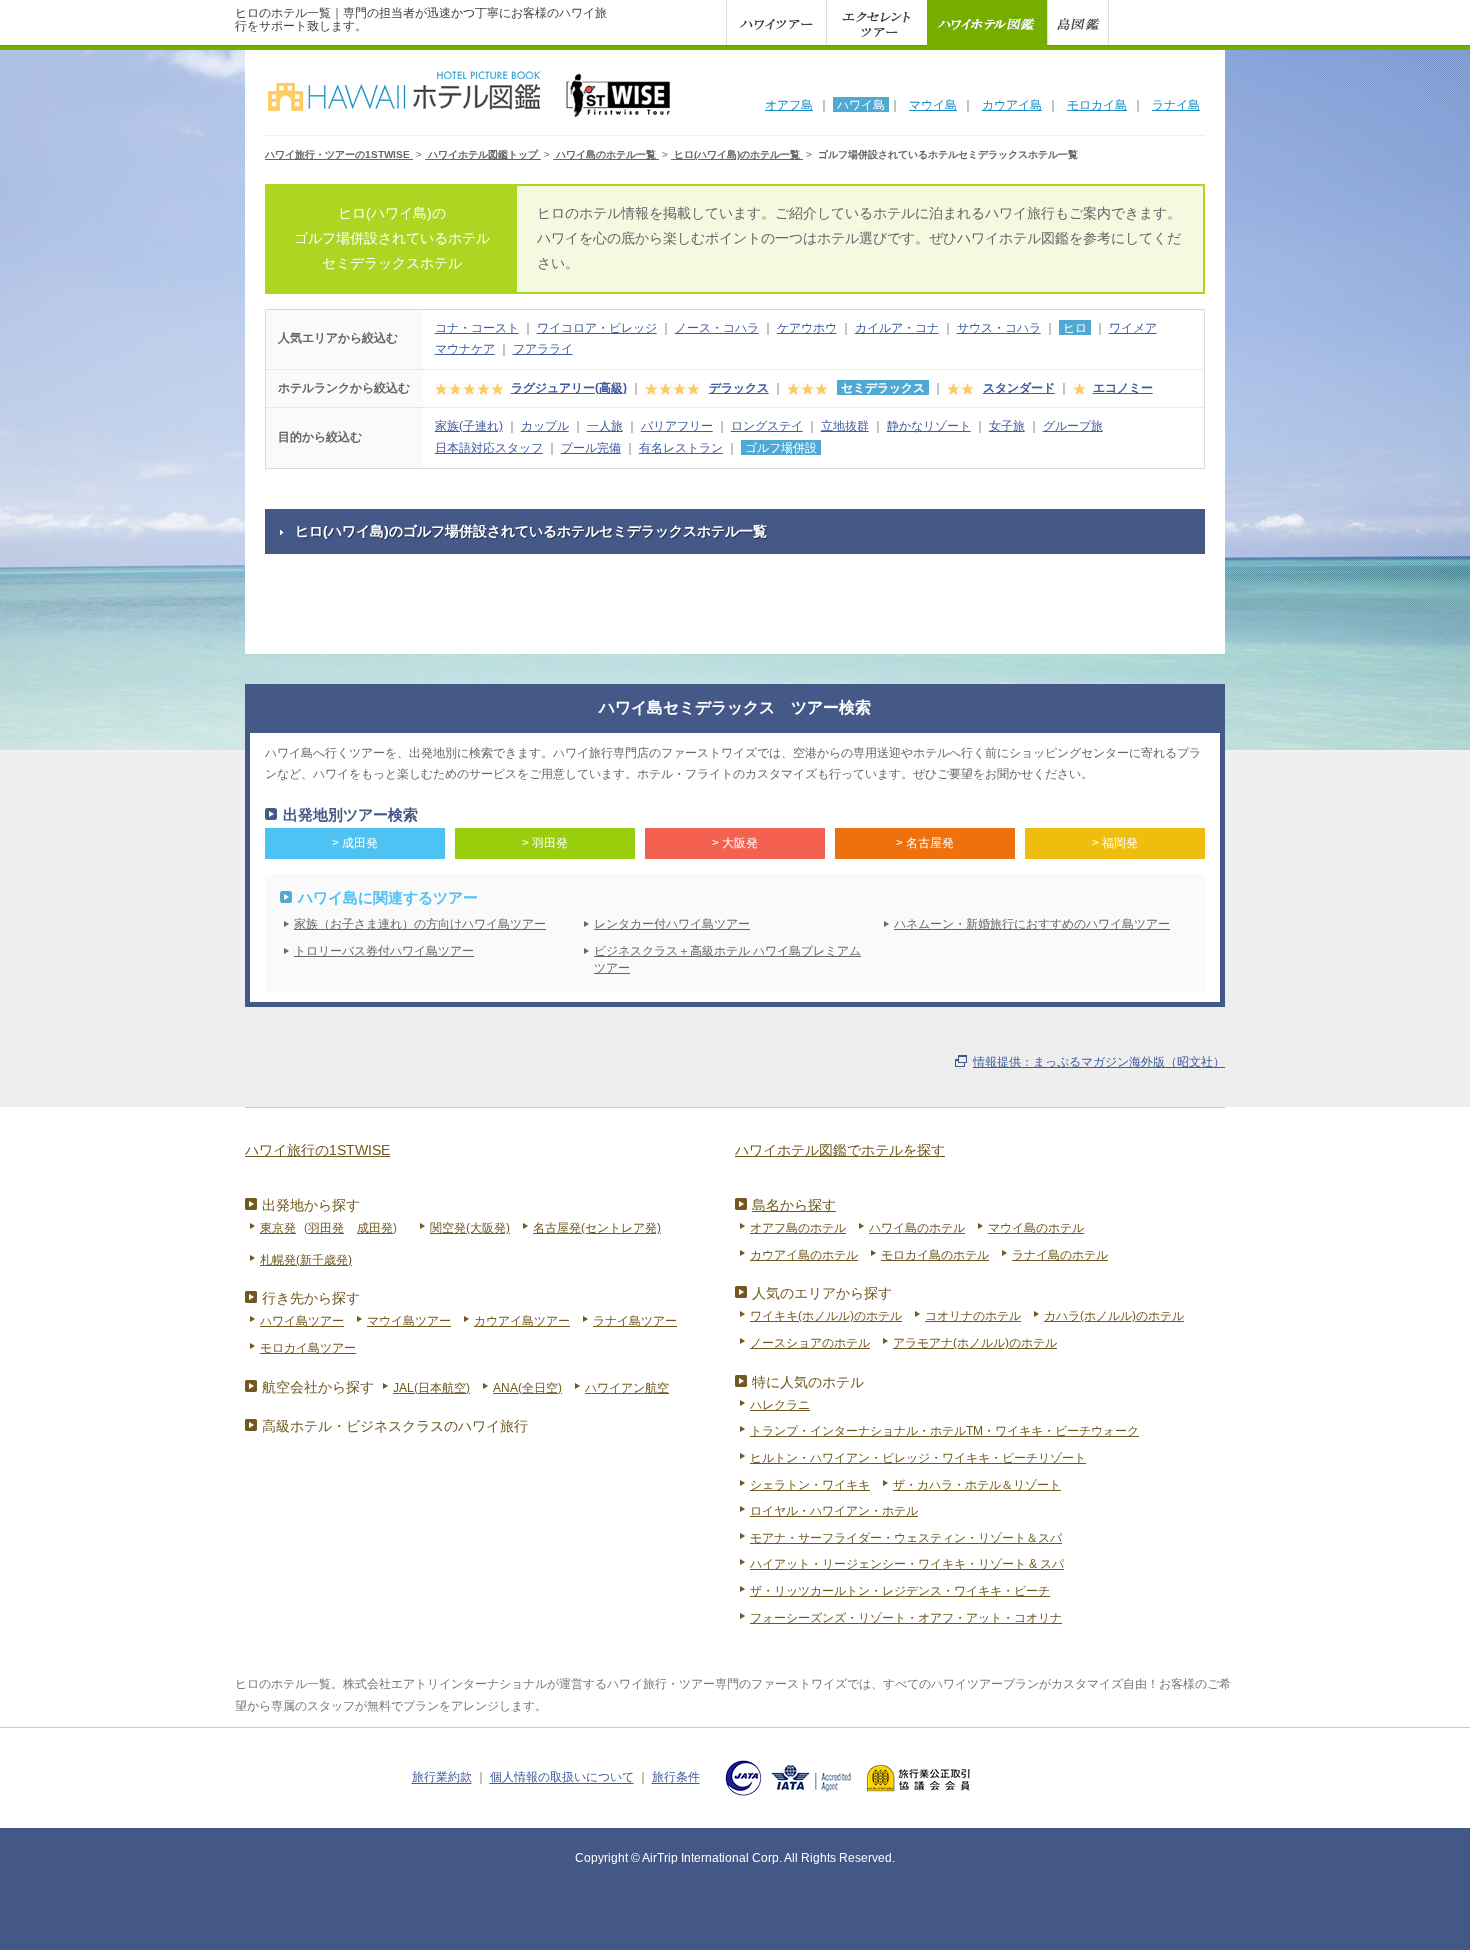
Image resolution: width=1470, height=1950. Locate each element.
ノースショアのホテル (810, 1343)
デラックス (739, 388)
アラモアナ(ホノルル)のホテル (975, 1343)
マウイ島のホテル (1036, 1228)
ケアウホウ (807, 328)
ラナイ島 (1176, 105)
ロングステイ (767, 426)
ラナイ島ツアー (635, 1321)
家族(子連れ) (469, 426)
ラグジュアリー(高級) (569, 388)
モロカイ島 (1097, 105)
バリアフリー (677, 426)
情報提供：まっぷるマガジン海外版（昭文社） (1099, 1062)
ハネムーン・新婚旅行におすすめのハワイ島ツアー (1032, 924)
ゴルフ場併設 (781, 448)
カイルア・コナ (897, 328)
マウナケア (465, 349)
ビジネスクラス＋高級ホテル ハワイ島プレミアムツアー (727, 959)
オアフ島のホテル (798, 1228)
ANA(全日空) (527, 1388)
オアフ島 (789, 105)
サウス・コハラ (999, 328)
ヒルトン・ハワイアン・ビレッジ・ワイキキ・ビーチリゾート (918, 1458)
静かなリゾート (929, 426)
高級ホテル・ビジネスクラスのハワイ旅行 (395, 1426)
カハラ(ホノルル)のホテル (1114, 1316)
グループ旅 (1073, 426)
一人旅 (605, 426)
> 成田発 (355, 843)
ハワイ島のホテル (917, 1228)
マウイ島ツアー (409, 1321)
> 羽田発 (545, 843)
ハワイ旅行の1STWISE (317, 1150)
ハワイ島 (861, 105)
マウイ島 (933, 105)
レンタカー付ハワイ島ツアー (672, 924)
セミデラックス (883, 388)
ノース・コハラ (717, 328)
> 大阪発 (735, 843)
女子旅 (1007, 426)
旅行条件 (676, 1778)
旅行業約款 (442, 1778)
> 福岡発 (1115, 843)
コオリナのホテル (973, 1316)
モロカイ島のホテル (935, 1255)
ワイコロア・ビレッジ (597, 328)
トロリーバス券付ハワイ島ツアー (384, 951)
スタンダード (1019, 388)
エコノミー (1123, 388)
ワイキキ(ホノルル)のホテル (826, 1316)
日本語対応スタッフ (489, 448)
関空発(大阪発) (470, 1228)
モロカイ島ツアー (308, 1348)
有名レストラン (681, 448)
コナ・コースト (477, 328)
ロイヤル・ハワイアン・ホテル (834, 1511)
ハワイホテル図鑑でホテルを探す (840, 1150)
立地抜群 (845, 426)
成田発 (375, 1228)
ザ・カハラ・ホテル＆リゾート (977, 1485)
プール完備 (591, 448)
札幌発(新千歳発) (306, 1260)
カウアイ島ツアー (522, 1321)
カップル (545, 426)
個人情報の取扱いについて (562, 1778)
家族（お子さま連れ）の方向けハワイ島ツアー (420, 924)
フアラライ (543, 349)
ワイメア (1133, 328)
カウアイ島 (1012, 105)
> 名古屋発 (925, 843)
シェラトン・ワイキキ (810, 1485)
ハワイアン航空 (627, 1388)
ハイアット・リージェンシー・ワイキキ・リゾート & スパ (907, 1564)
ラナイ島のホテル (1060, 1255)
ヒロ (1075, 328)
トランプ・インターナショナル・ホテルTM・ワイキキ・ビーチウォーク (944, 1431)
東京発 (278, 1228)
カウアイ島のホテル (804, 1255)
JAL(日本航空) (431, 1388)
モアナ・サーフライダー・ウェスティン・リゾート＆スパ (906, 1538)
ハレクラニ (780, 1405)
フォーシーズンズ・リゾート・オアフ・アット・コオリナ (906, 1618)
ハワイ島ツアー (302, 1321)
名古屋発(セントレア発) (597, 1228)
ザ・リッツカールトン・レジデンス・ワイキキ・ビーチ (900, 1591)
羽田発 (326, 1228)
